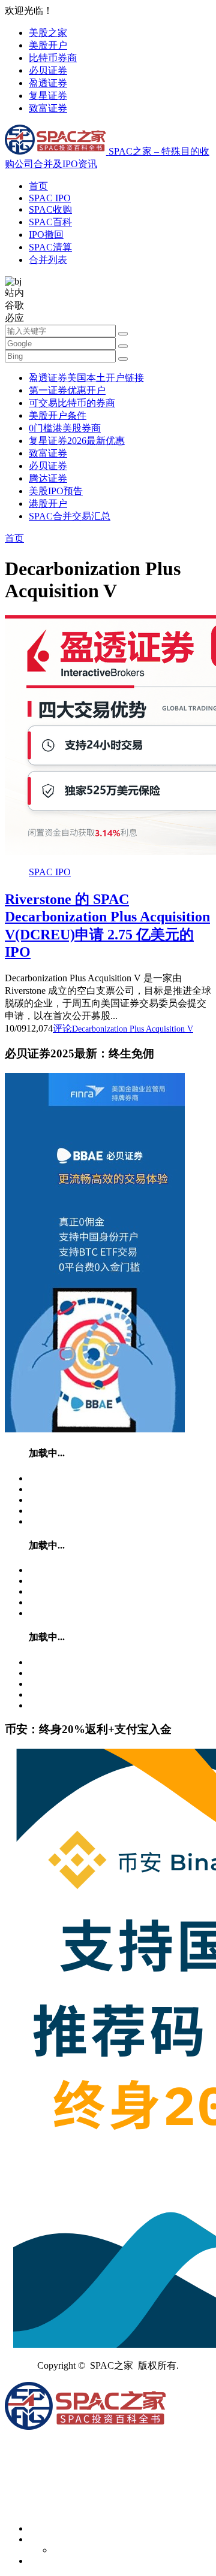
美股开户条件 (58, 415)
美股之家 (48, 33)
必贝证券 (48, 70)
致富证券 (48, 108)
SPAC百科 (50, 222)
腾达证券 (48, 478)
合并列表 (48, 260)
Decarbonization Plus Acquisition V (133, 1029)
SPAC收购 (50, 209)
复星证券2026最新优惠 (77, 441)
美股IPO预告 (56, 491)
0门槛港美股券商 (65, 428)
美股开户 (48, 45)
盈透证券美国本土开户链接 (86, 378)
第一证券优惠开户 (67, 390)
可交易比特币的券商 (72, 403)
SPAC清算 (50, 247)
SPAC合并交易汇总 (70, 516)
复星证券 (48, 96)
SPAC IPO (50, 198)
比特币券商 (53, 58)
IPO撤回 (46, 235)
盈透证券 (48, 83)
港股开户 (48, 504)
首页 (38, 186)
